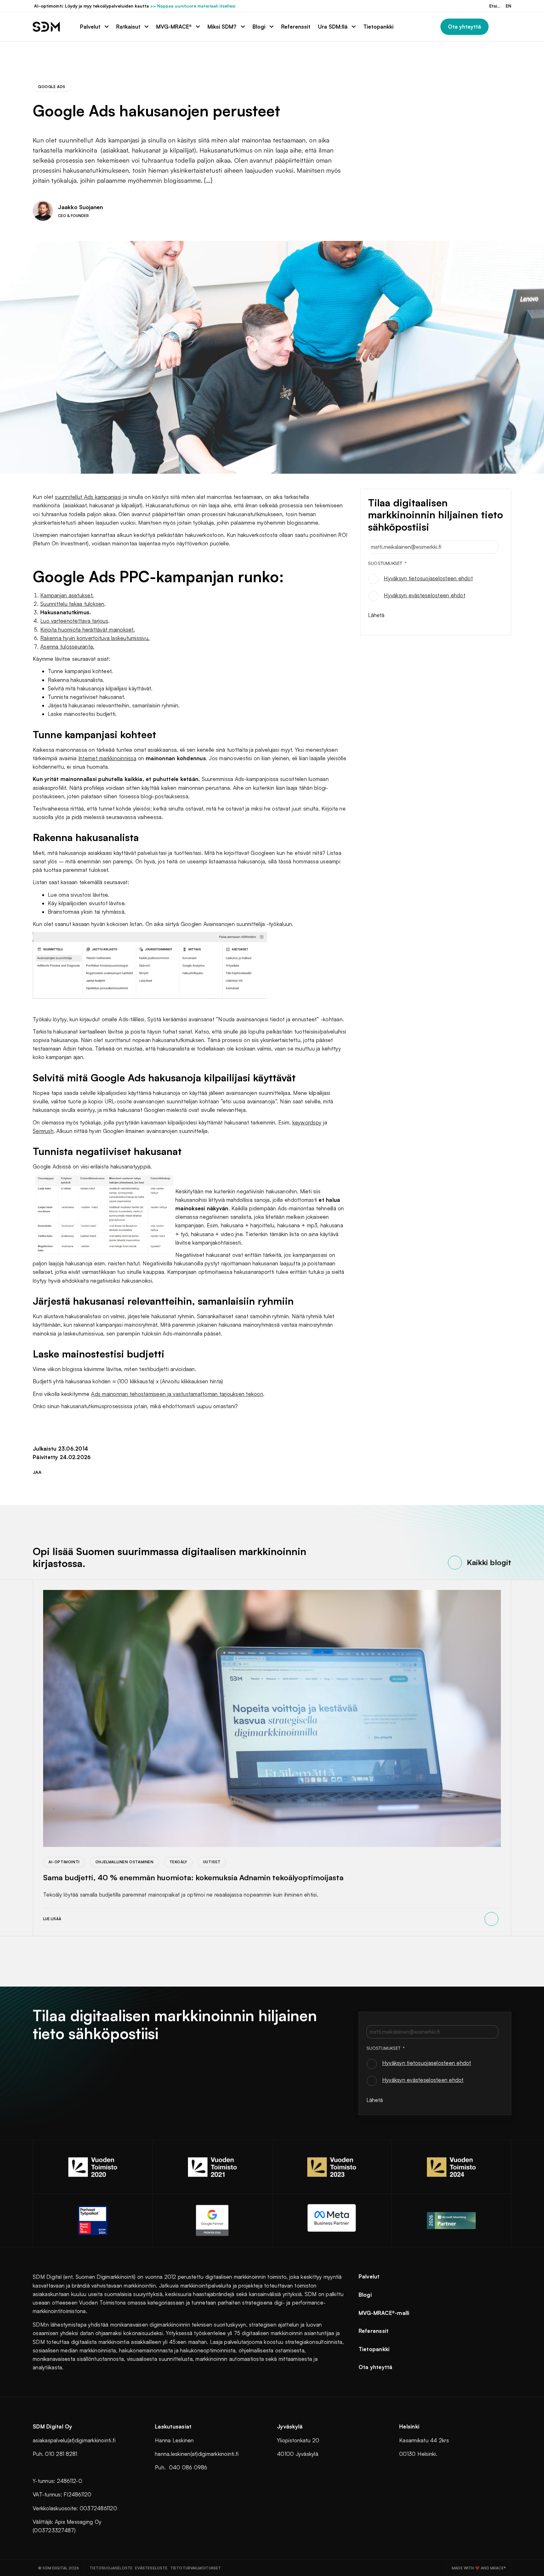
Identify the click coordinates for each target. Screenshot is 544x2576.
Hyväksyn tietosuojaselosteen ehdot (428, 578)
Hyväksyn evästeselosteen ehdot (425, 595)
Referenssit (374, 2331)
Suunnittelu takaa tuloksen (72, 604)
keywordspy (307, 1122)
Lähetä (376, 615)
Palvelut (369, 2276)
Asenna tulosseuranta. (67, 647)
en (508, 6)
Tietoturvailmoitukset (196, 2568)
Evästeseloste (151, 2568)
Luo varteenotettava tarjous (74, 621)
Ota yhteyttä (376, 2367)
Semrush (43, 1131)
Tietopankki (374, 2349)
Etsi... (495, 6)
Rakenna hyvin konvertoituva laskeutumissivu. (95, 638)
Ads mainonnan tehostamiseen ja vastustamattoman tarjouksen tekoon (177, 1394)
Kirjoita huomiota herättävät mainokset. (88, 630)
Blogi (365, 2295)
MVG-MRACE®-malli (384, 2313)
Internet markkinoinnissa (107, 758)
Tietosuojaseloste (111, 2568)
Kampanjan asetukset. (67, 595)
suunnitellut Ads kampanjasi (88, 497)
